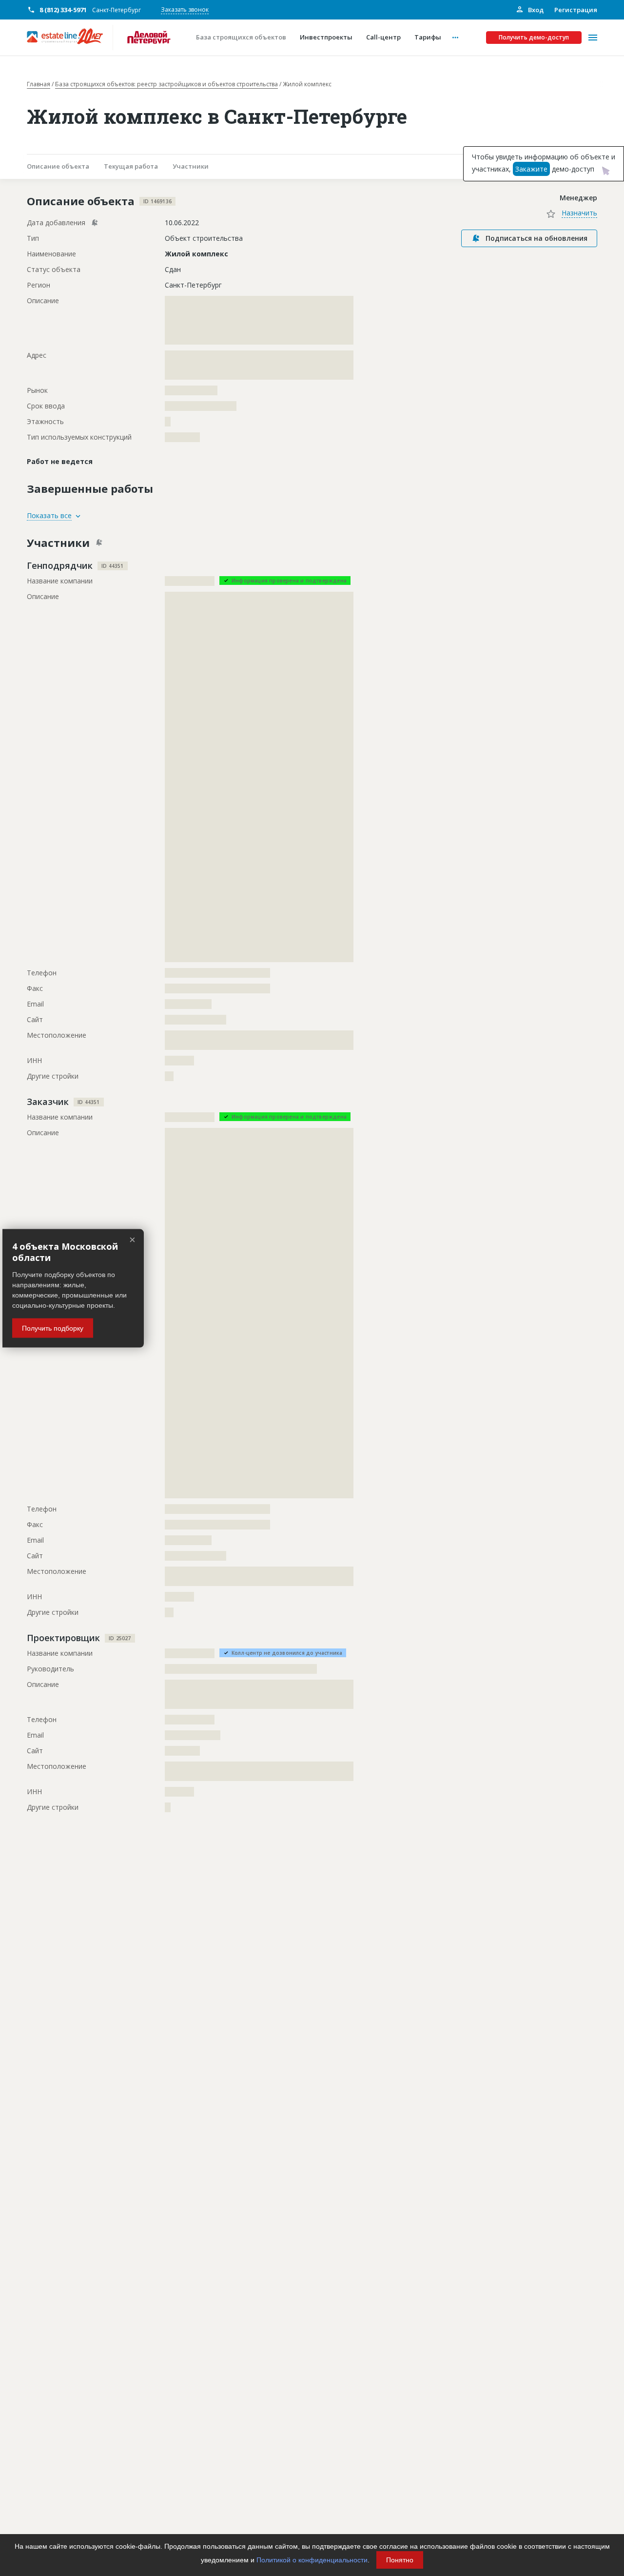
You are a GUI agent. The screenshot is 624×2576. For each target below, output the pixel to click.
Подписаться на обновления (536, 238)
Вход (535, 10)
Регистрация (576, 10)
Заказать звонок (185, 10)
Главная (39, 84)
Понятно (400, 2560)
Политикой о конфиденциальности (312, 2560)
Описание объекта (58, 166)
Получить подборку (53, 1328)
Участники (191, 166)
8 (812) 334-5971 (63, 10)
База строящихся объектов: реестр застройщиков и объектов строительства (166, 84)
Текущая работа (131, 166)
